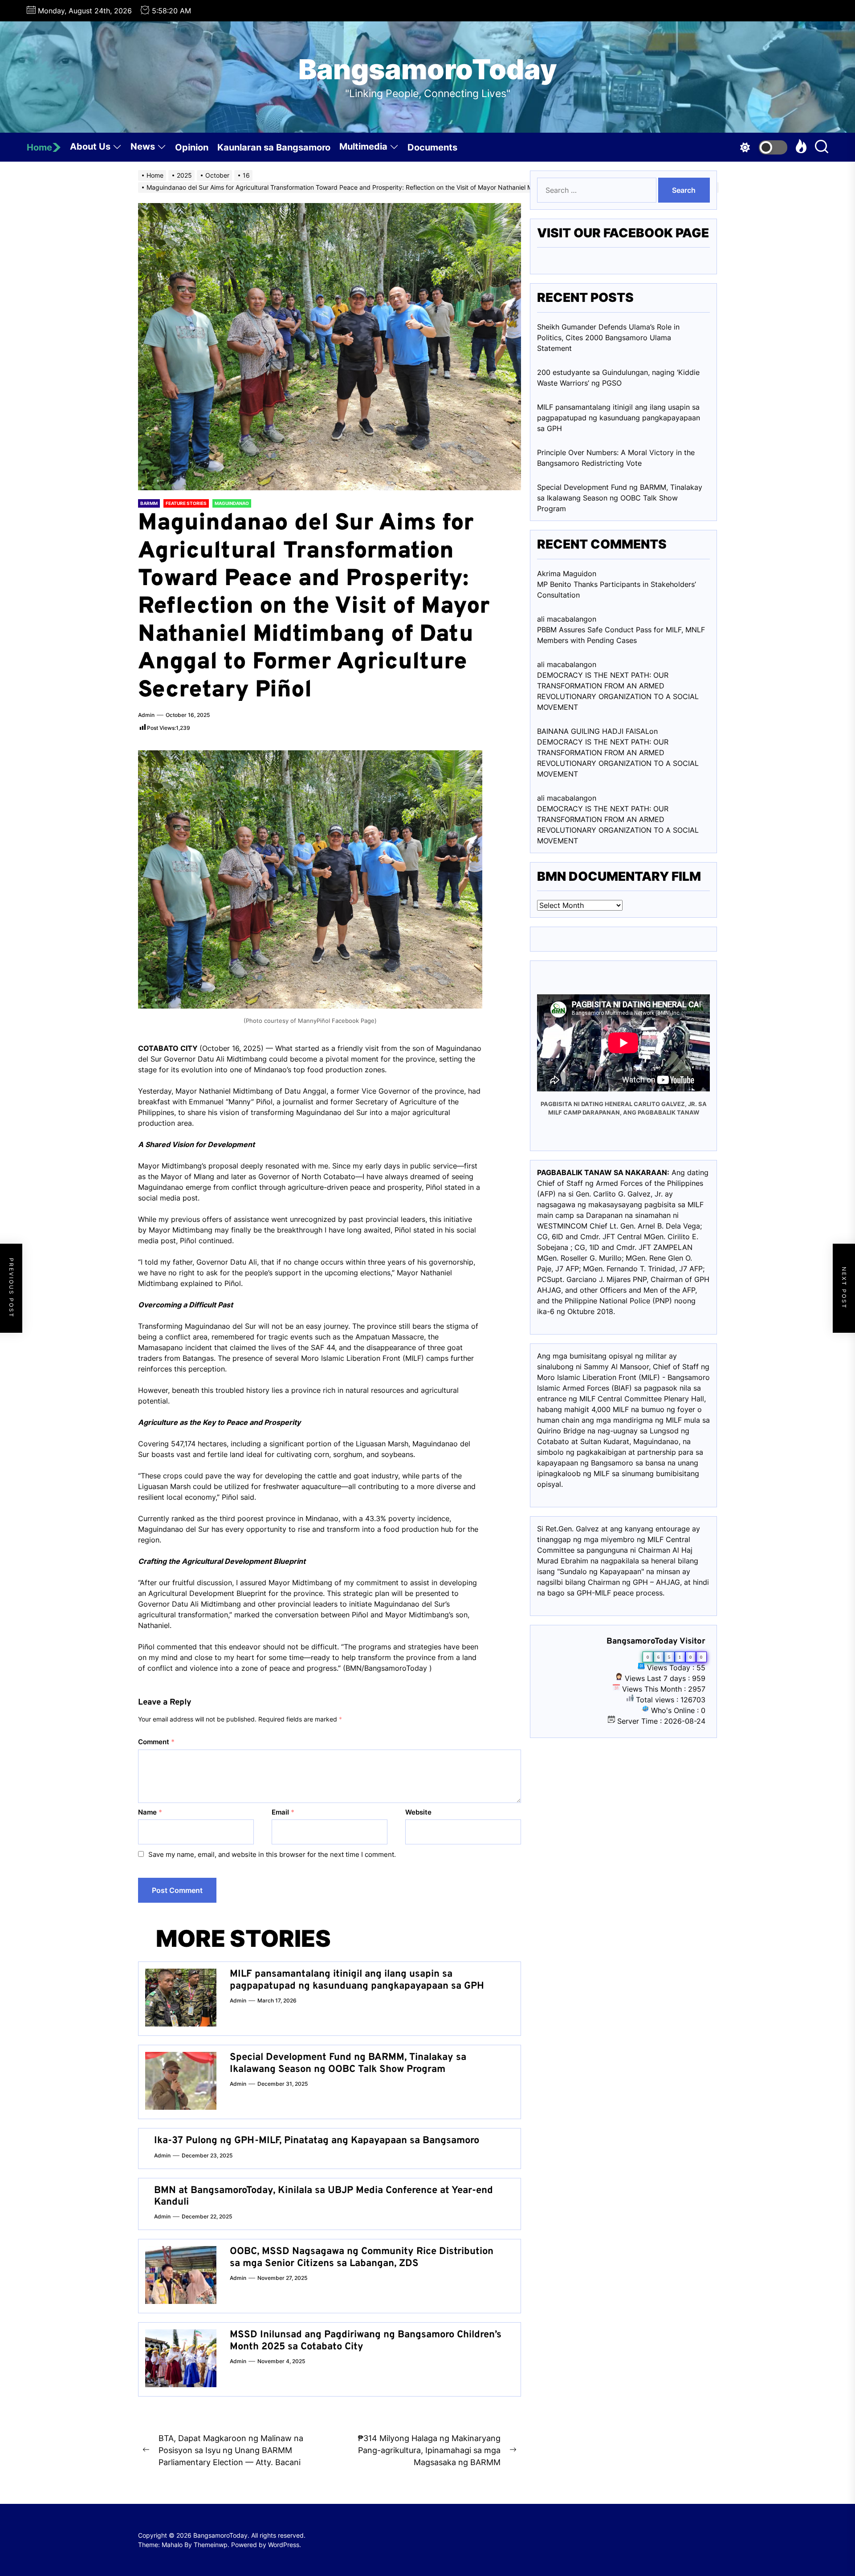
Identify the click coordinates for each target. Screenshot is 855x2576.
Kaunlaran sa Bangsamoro (274, 147)
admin (146, 715)
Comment (156, 1742)
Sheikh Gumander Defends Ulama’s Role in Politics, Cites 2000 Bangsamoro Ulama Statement (608, 338)
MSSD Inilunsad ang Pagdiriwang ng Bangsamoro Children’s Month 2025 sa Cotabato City (366, 2341)
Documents (432, 147)
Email (283, 1812)
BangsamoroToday (428, 69)
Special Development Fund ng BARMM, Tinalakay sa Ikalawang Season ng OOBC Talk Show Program (348, 2063)
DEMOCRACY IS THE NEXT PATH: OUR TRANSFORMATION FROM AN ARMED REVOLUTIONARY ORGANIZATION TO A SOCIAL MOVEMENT (618, 691)
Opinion (192, 147)
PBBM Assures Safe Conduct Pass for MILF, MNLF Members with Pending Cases (621, 635)
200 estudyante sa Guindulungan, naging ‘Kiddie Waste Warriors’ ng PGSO (618, 378)
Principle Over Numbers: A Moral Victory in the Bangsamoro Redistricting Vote (616, 458)
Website (418, 1812)
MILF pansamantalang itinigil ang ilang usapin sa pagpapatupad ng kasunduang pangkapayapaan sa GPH (357, 1980)
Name (150, 1812)
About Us (90, 147)
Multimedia (363, 147)
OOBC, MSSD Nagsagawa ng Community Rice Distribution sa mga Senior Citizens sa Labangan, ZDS (362, 2257)
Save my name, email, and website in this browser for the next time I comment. (272, 1854)
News (143, 147)
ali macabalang (562, 798)
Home (39, 147)
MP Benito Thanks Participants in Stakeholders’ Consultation (617, 590)
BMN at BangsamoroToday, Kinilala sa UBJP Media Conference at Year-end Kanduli (324, 2196)
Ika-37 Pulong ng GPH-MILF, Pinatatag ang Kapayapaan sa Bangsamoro (317, 2141)
